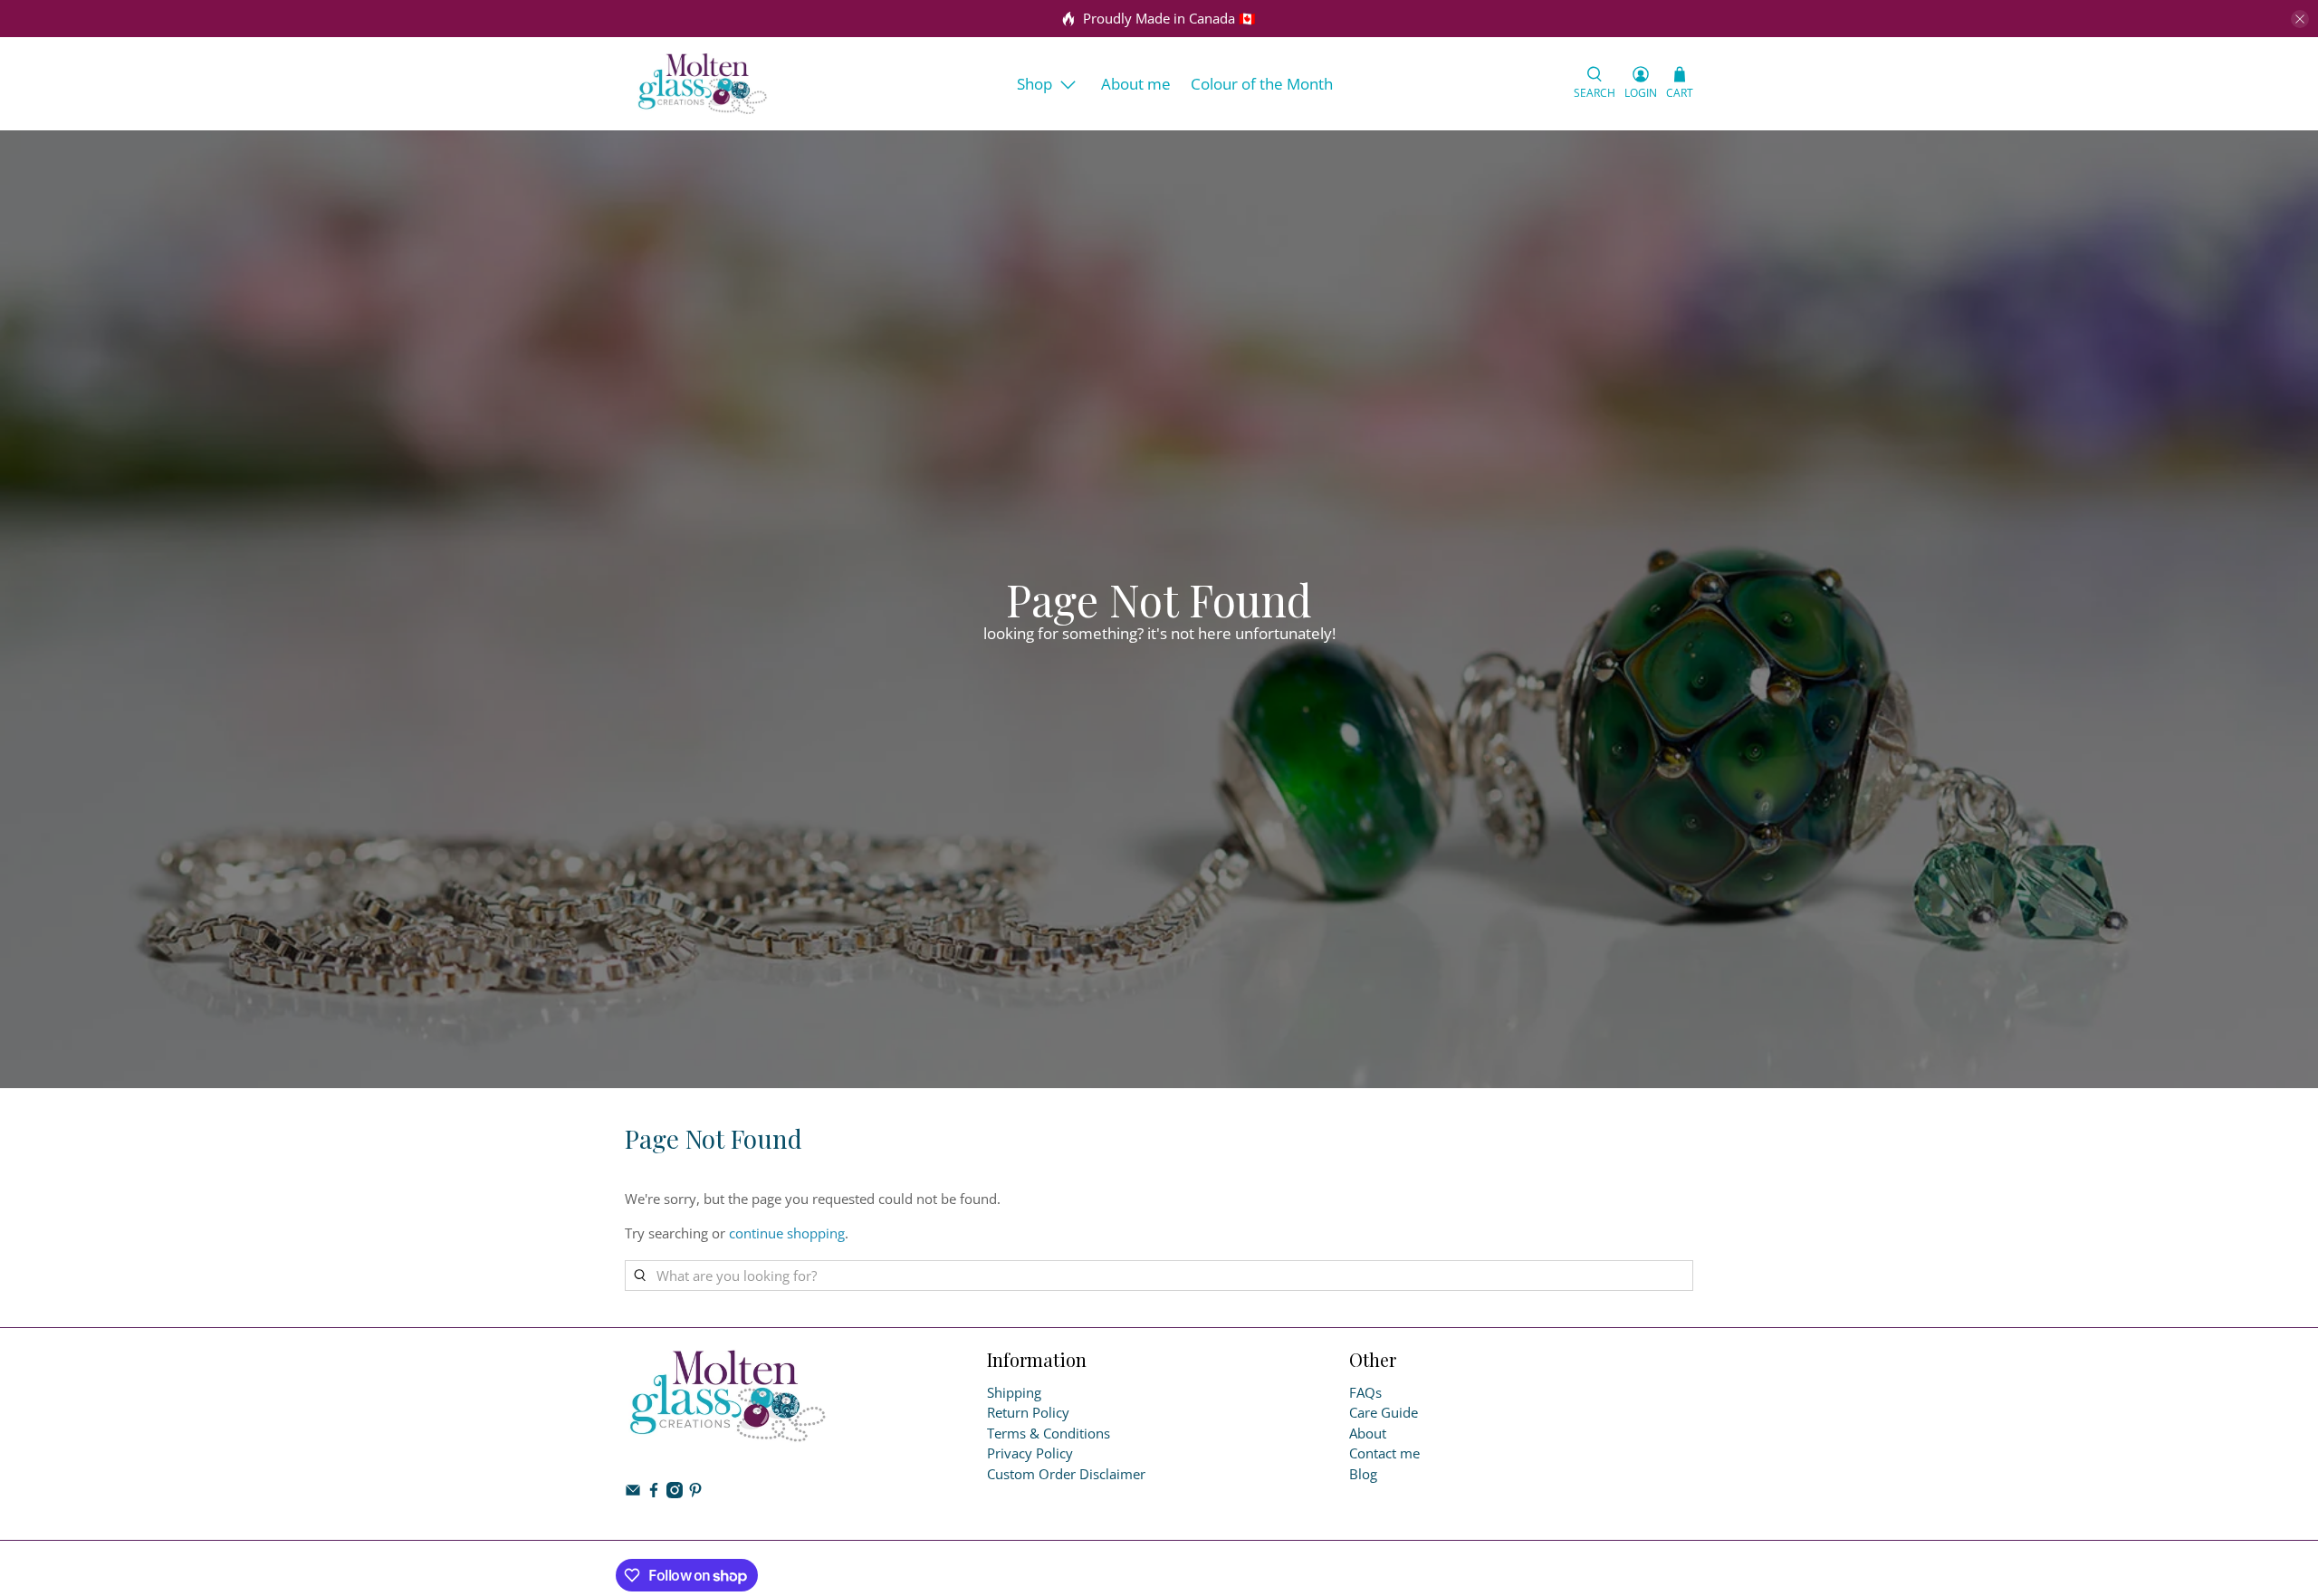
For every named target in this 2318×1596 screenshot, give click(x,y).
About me (1136, 84)
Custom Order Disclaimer (1066, 1474)
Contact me (1384, 1453)
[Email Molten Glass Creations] (633, 1493)
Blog (1363, 1474)
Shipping (1014, 1392)
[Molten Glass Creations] (703, 84)
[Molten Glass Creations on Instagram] (675, 1493)
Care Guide (1384, 1412)
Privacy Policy (1030, 1453)
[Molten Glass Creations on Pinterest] (695, 1493)
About (1368, 1433)
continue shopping (787, 1233)
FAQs (1365, 1392)
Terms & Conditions (1049, 1433)
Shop (1034, 84)
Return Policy (1028, 1412)
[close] (2300, 19)
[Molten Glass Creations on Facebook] (654, 1493)
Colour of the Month (1262, 84)
